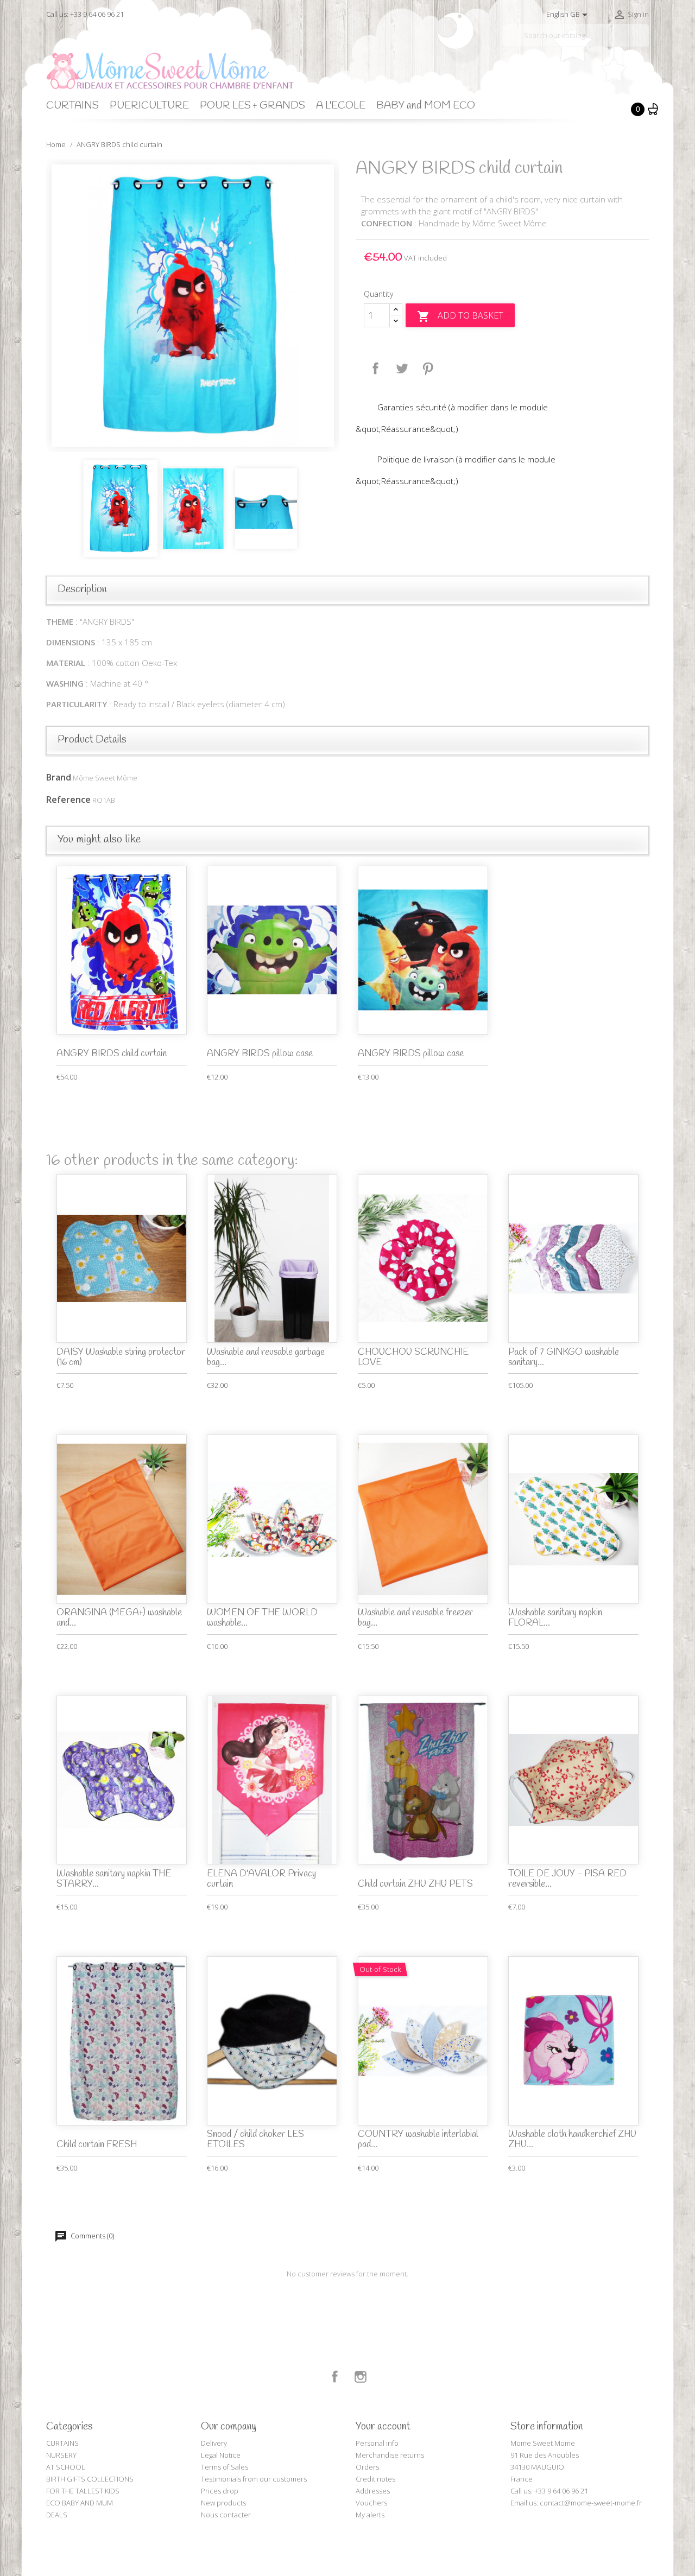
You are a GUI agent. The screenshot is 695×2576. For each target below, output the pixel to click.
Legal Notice (221, 2455)
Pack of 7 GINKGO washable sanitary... (564, 1357)
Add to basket (460, 316)
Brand (59, 777)
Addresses (373, 2491)
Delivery (214, 2443)
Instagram (361, 2377)
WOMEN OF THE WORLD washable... (262, 1618)
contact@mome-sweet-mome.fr (591, 2503)
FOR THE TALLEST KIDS (83, 2491)
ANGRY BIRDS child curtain (112, 1054)
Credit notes (375, 2479)
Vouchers (371, 2503)
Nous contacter (226, 2515)
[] (645, 42)
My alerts (370, 2515)
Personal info (377, 2443)
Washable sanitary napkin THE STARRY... (114, 1879)
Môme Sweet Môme (105, 778)
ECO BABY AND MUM (80, 2503)
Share (376, 369)
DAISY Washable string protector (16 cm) (121, 1357)
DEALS (57, 2515)
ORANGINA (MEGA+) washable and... (119, 1618)
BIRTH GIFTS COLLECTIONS (90, 2479)
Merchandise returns (390, 2455)
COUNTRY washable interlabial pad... (418, 2140)
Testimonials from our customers (254, 2479)
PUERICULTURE (149, 106)
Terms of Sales (225, 2467)
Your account (383, 2427)
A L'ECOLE (341, 106)
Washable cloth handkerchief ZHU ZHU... (572, 2140)
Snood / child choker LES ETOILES (255, 2140)
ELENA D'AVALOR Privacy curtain (261, 1879)
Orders (367, 2467)
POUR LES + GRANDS (252, 106)
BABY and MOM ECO (426, 106)
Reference (68, 800)
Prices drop (220, 2491)
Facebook (335, 2377)
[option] (193, 306)
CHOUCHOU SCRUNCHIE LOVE (413, 1357)
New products (223, 2503)
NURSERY (61, 2455)
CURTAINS (72, 106)
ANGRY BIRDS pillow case (260, 1054)
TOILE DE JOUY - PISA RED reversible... (567, 1879)
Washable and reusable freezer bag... (415, 1618)
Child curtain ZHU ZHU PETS (415, 1884)
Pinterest (428, 369)
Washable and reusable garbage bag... (266, 1357)
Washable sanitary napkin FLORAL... (555, 1618)
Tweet (402, 369)
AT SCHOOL (66, 2467)
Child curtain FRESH (97, 2145)
